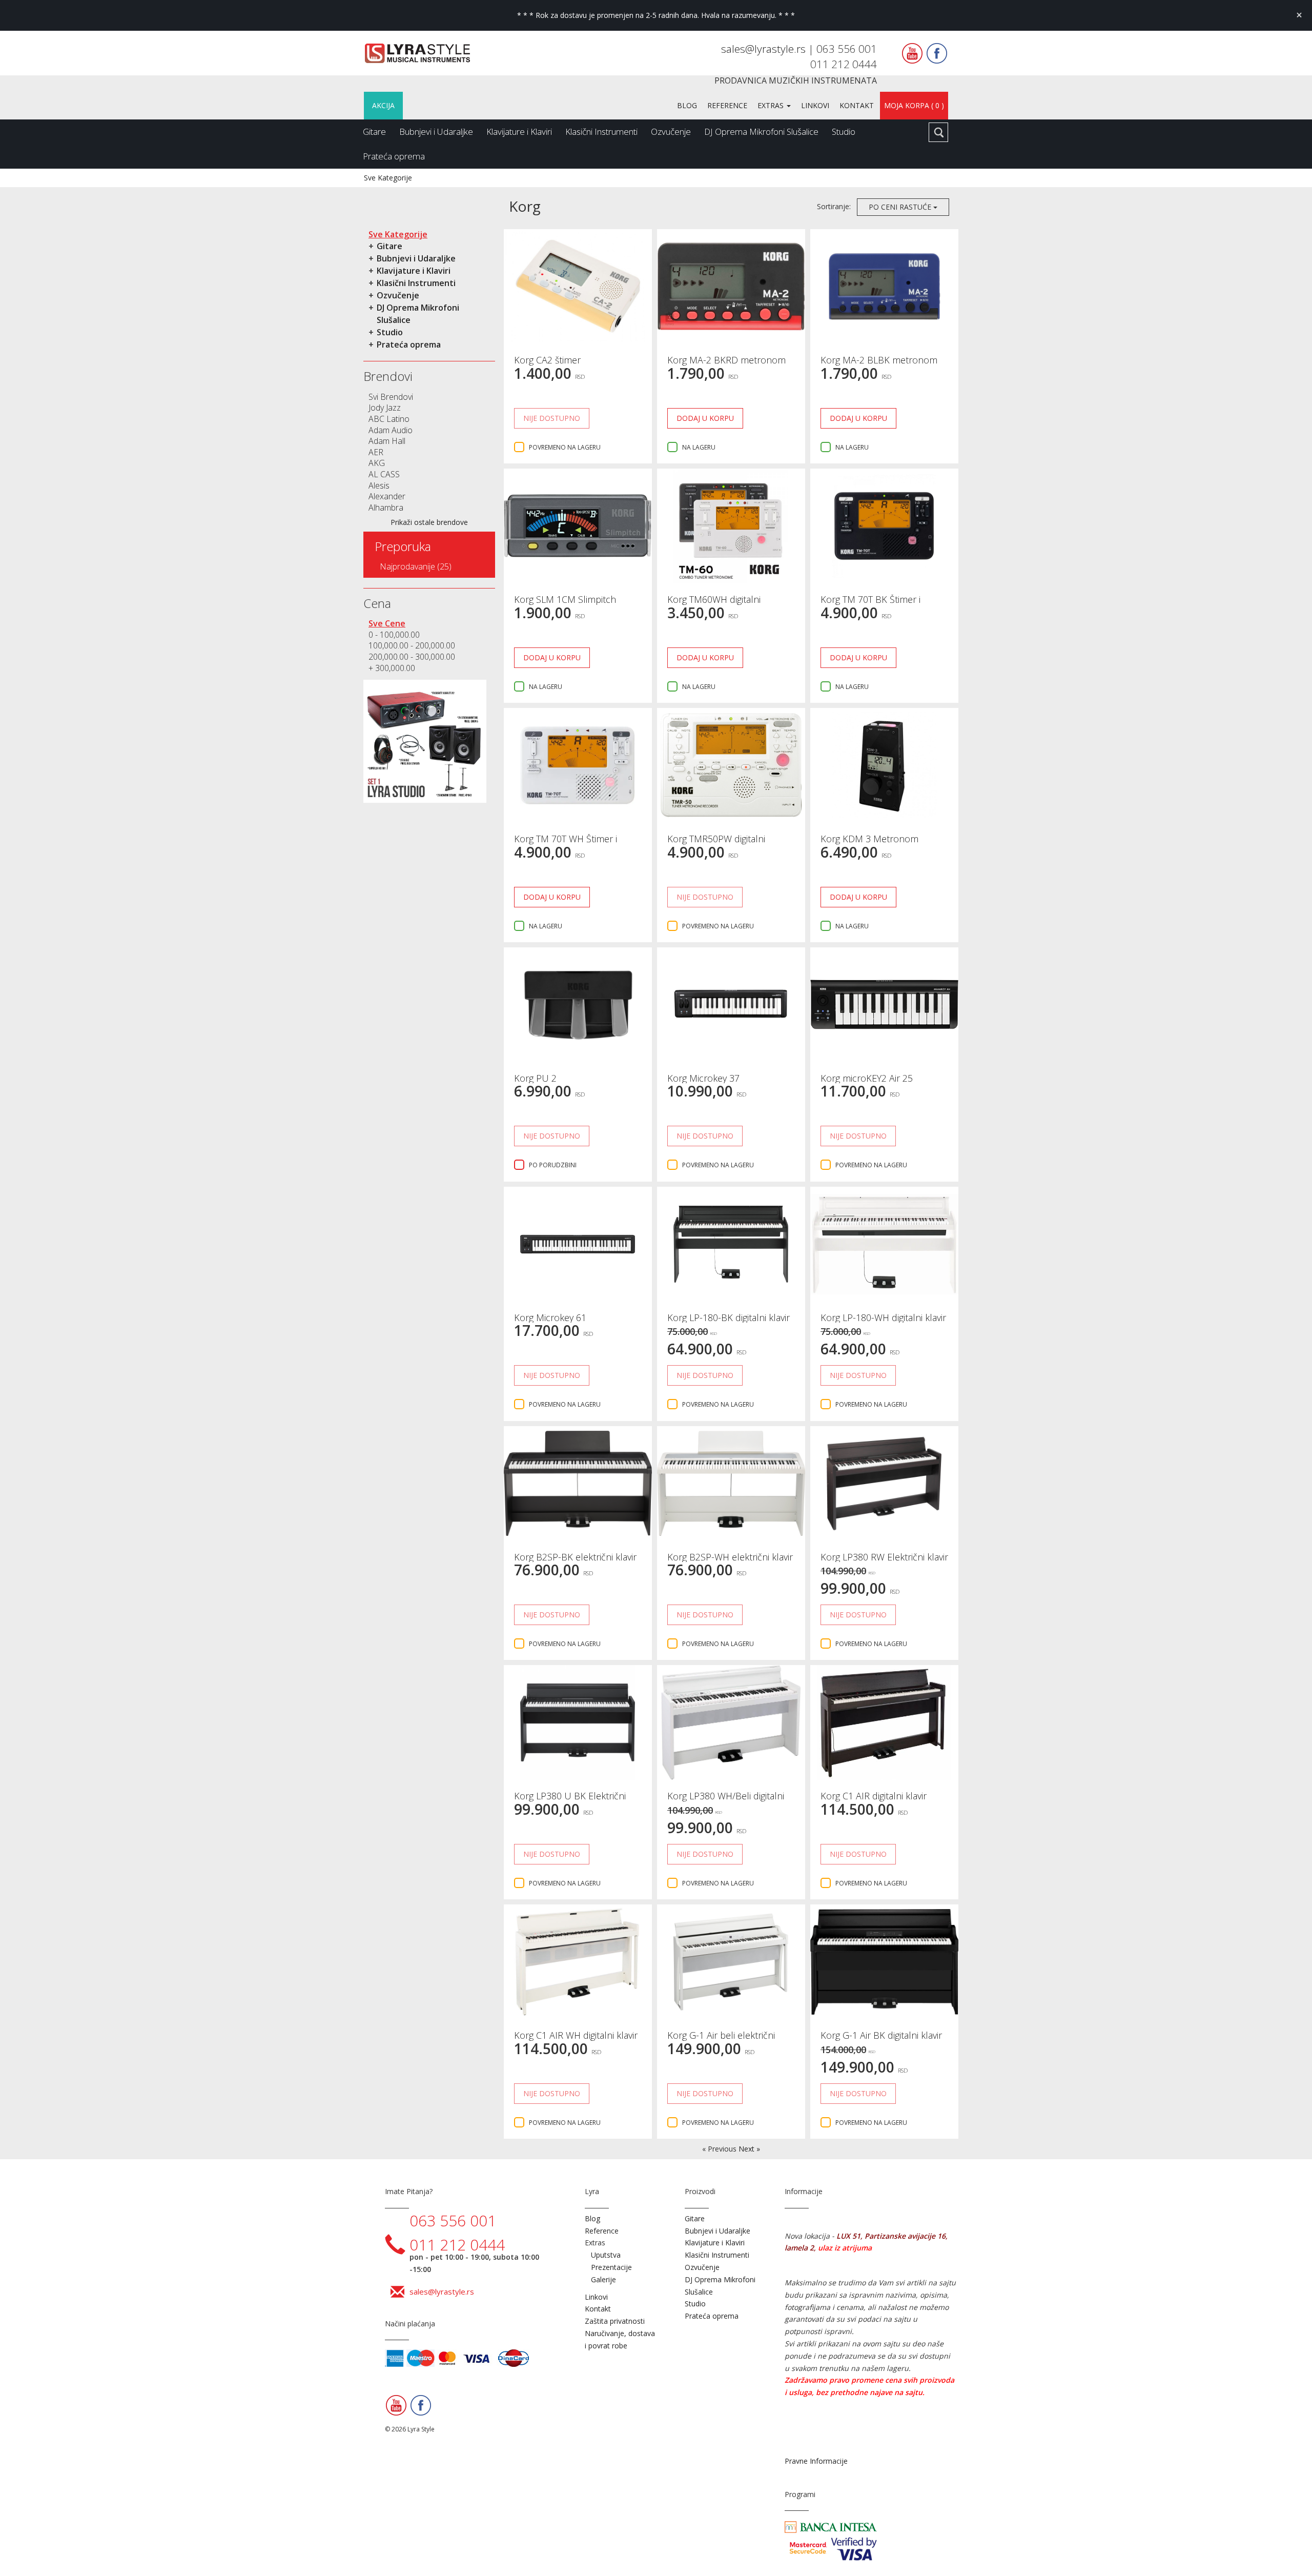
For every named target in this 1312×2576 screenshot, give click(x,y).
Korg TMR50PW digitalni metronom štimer (716, 844)
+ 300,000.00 (392, 668)
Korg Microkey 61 (550, 1317)
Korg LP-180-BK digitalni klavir (729, 1317)
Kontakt (857, 105)
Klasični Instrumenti (601, 131)
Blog (687, 105)
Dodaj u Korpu (705, 418)
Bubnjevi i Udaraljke (436, 131)
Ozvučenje (671, 131)
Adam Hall (387, 441)
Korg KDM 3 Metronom (869, 839)
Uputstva (606, 2255)
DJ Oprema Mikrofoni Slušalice (761, 131)
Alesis (379, 485)
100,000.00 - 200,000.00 (412, 645)
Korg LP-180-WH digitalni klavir (883, 1317)
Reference (727, 105)
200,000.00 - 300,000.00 (412, 657)
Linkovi (815, 105)
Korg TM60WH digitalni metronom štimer (714, 604)
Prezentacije (611, 2267)
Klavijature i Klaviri (519, 131)
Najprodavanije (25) (416, 566)
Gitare (374, 131)
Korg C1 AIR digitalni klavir (874, 1796)
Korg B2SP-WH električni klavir (730, 1557)
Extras (772, 105)
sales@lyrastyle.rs (765, 49)
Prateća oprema (394, 156)
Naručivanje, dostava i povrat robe (620, 2339)
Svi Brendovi (391, 397)
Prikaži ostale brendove (429, 522)
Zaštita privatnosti (615, 2321)
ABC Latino (389, 419)
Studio (844, 131)
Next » (749, 2149)
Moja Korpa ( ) (914, 105)
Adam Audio (391, 430)
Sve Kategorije (388, 178)
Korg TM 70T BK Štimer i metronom (870, 604)
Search (938, 132)
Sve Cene (387, 623)
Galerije (603, 2279)
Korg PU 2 (535, 1078)
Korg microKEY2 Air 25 (867, 1078)
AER (376, 452)
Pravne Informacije (816, 2461)
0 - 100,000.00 (394, 635)
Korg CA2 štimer (547, 360)
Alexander (387, 496)
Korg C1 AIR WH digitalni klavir (576, 2035)
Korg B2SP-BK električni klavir (575, 1557)
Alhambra (386, 508)
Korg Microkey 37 (703, 1078)
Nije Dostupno (552, 418)
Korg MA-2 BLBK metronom (879, 360)
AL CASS (384, 474)
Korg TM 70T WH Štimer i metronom (566, 844)
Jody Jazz (385, 408)
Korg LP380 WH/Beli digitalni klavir (726, 1801)
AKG (377, 463)
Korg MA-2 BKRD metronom (726, 360)
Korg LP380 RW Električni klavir (884, 1557)
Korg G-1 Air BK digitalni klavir (881, 2035)
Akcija (383, 105)
